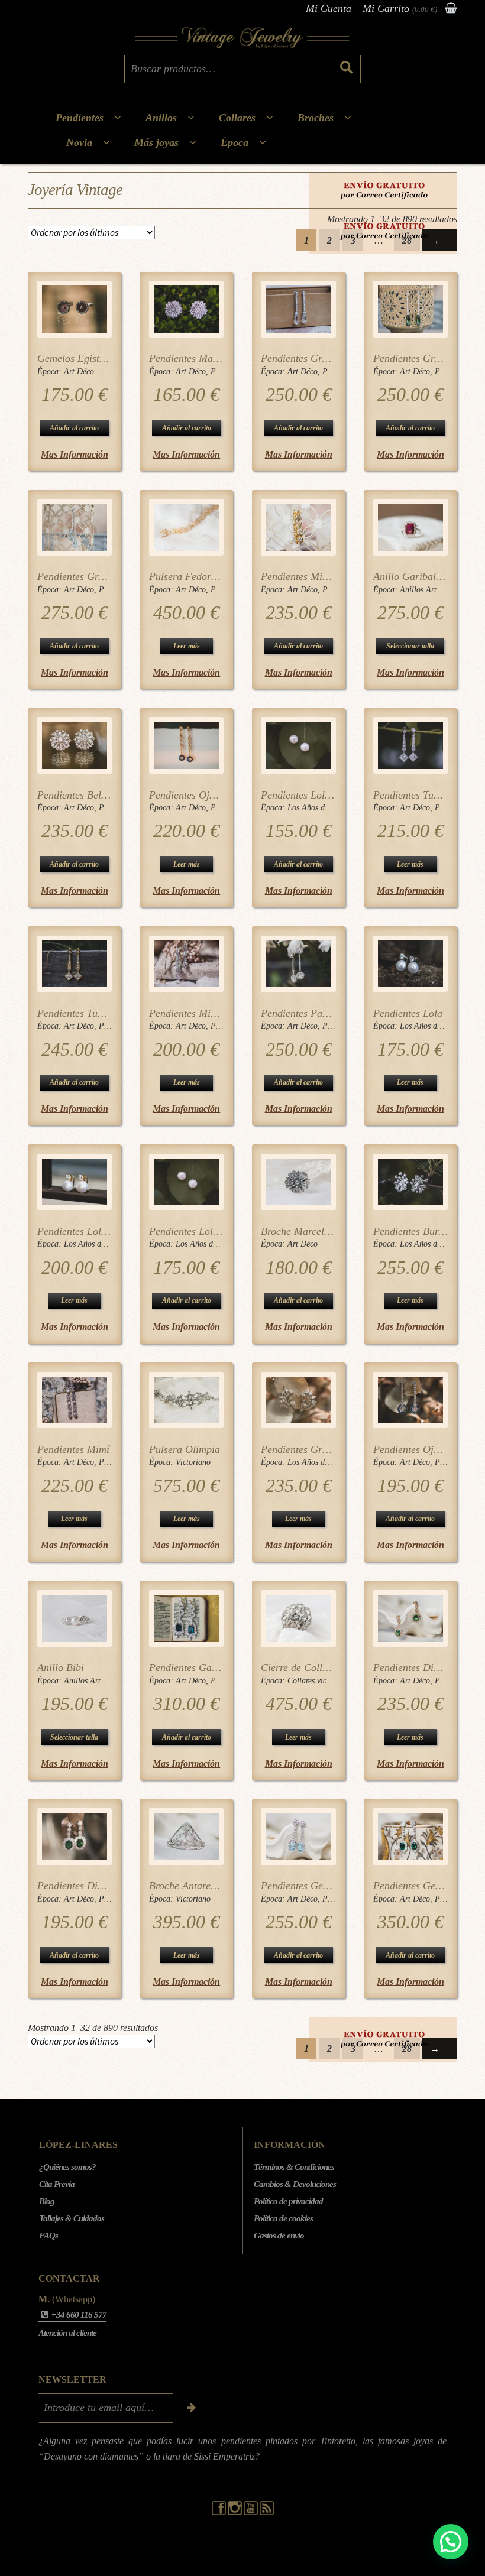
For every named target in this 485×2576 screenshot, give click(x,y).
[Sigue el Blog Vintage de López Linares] (267, 2512)
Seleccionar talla (410, 646)
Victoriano (193, 1462)
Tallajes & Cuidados (72, 2218)
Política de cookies (283, 2218)
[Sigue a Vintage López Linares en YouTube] (252, 2512)
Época (235, 142)
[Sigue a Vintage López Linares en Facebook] (220, 2512)
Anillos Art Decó (428, 590)
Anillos (161, 118)
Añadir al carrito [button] (74, 428)
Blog (47, 2201)
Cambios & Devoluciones (295, 2184)
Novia (79, 142)
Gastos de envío (279, 2236)
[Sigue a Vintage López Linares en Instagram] (236, 2512)
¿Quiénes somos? (67, 2167)
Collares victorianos (321, 1681)
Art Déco (79, 372)
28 (407, 240)
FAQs (48, 2236)
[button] (451, 2542)
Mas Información (75, 454)
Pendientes (80, 118)
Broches (316, 118)
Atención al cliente (67, 2333)
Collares (237, 118)
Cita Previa (57, 2184)
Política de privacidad (288, 2201)
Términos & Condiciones (294, 2167)
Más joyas (156, 142)
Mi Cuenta (329, 8)
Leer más (187, 646)
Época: (51, 372)
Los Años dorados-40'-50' (330, 808)
